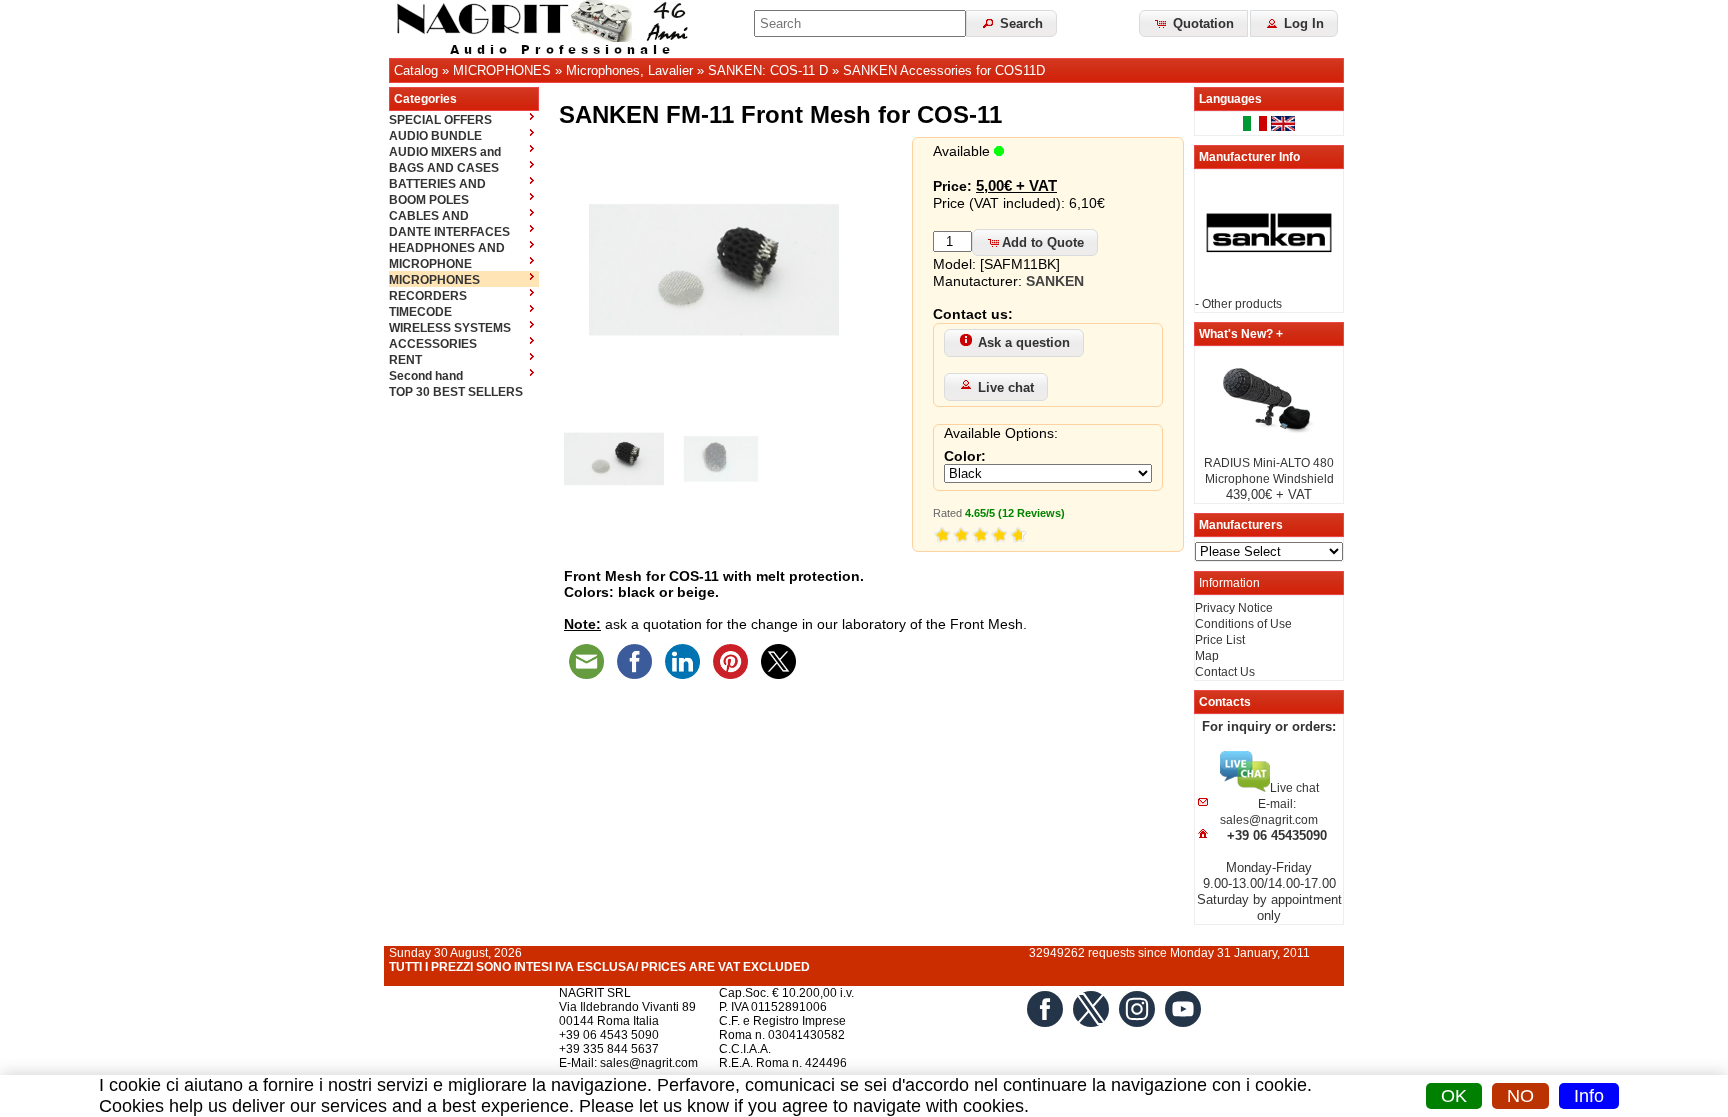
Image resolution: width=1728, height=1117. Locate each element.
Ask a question (1024, 342)
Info (1589, 1096)
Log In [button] (1302, 23)
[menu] (464, 255)
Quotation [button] (1201, 23)
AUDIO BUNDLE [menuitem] (435, 136)
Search (1019, 23)
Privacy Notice (1234, 608)
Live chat (1006, 387)
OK (1454, 1096)
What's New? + (1241, 334)
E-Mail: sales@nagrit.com (628, 1063)
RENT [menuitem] (405, 360)
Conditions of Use (1243, 624)
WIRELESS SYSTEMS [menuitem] (450, 328)
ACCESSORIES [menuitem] (433, 344)
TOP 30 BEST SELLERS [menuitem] (456, 392)
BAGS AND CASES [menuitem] (444, 168)
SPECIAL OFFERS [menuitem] (440, 120)
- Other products (1238, 304)
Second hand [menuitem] (426, 376)
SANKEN (1055, 281)
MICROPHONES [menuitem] (434, 280)
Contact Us (1225, 672)
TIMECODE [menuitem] (420, 312)
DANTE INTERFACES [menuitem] (449, 232)
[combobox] (860, 23)
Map (1207, 656)
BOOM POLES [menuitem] (429, 200)
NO (1520, 1096)
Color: (965, 456)
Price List (1220, 640)
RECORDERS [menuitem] (428, 296)
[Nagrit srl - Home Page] (549, 29)
